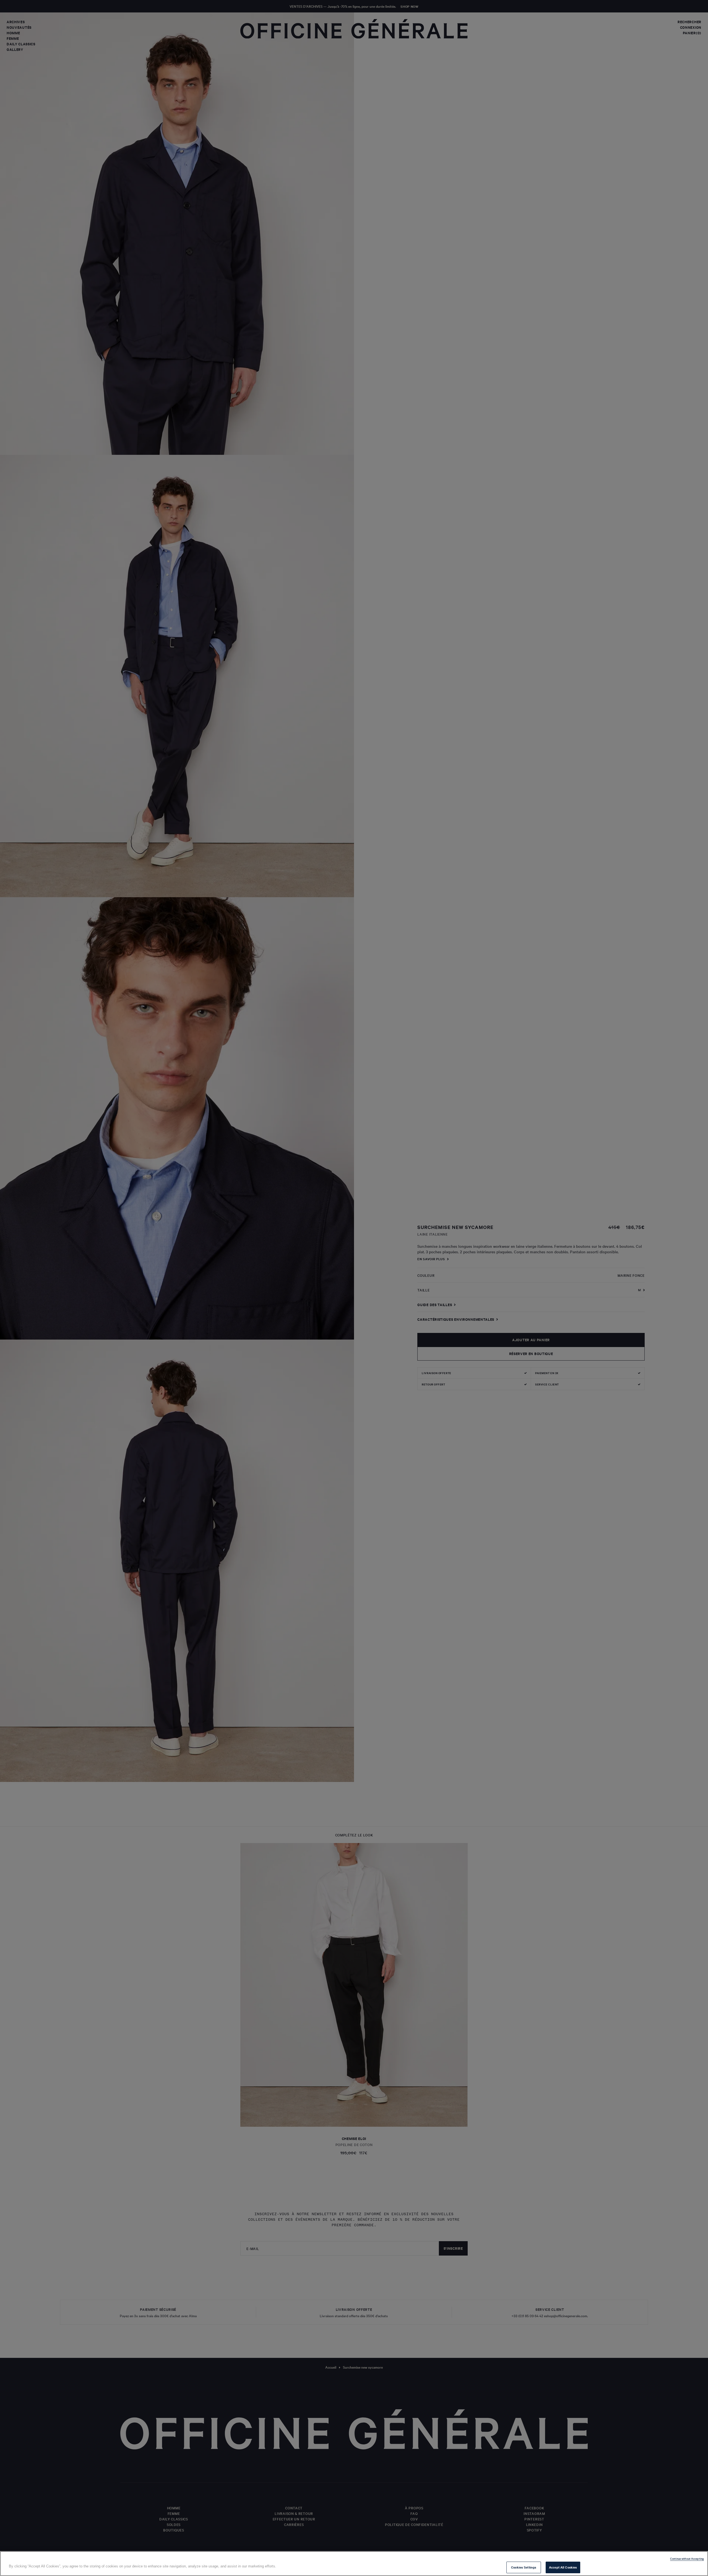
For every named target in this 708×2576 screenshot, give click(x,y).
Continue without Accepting (687, 2558)
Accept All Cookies (563, 2567)
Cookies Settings (524, 2567)
